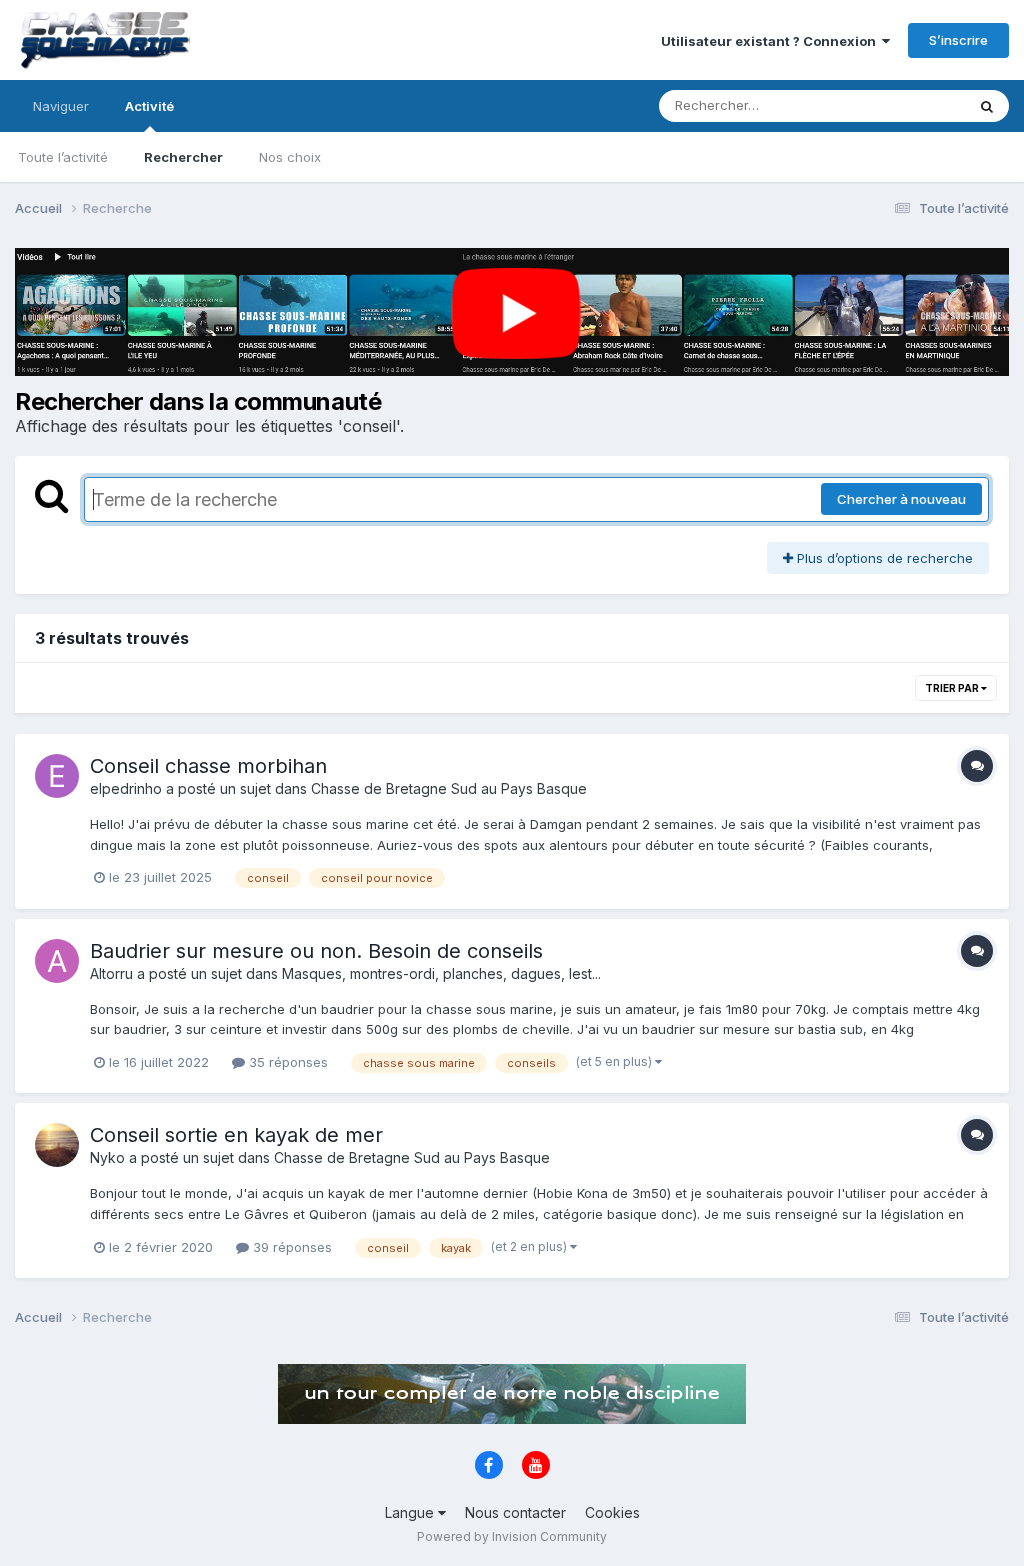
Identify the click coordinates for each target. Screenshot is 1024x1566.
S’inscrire (958, 40)
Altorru (111, 973)
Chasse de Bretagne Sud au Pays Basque (449, 788)
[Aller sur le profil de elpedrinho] (57, 776)
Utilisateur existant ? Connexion (771, 41)
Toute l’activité (63, 157)
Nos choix (290, 157)
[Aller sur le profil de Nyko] (57, 1145)
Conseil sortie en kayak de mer (236, 1135)
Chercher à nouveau (901, 499)
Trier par (953, 688)
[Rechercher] (987, 106)
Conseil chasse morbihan (208, 766)
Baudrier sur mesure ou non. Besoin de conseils (316, 951)
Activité (149, 106)
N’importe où (900, 105)
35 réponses (286, 1062)
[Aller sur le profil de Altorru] (57, 961)
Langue (411, 1512)
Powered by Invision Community (512, 1536)
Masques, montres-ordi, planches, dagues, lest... (441, 973)
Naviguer (61, 106)
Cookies (612, 1512)
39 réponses (290, 1247)
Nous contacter (515, 1512)
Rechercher (183, 157)
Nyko (107, 1157)
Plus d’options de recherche (883, 558)
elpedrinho (126, 788)
